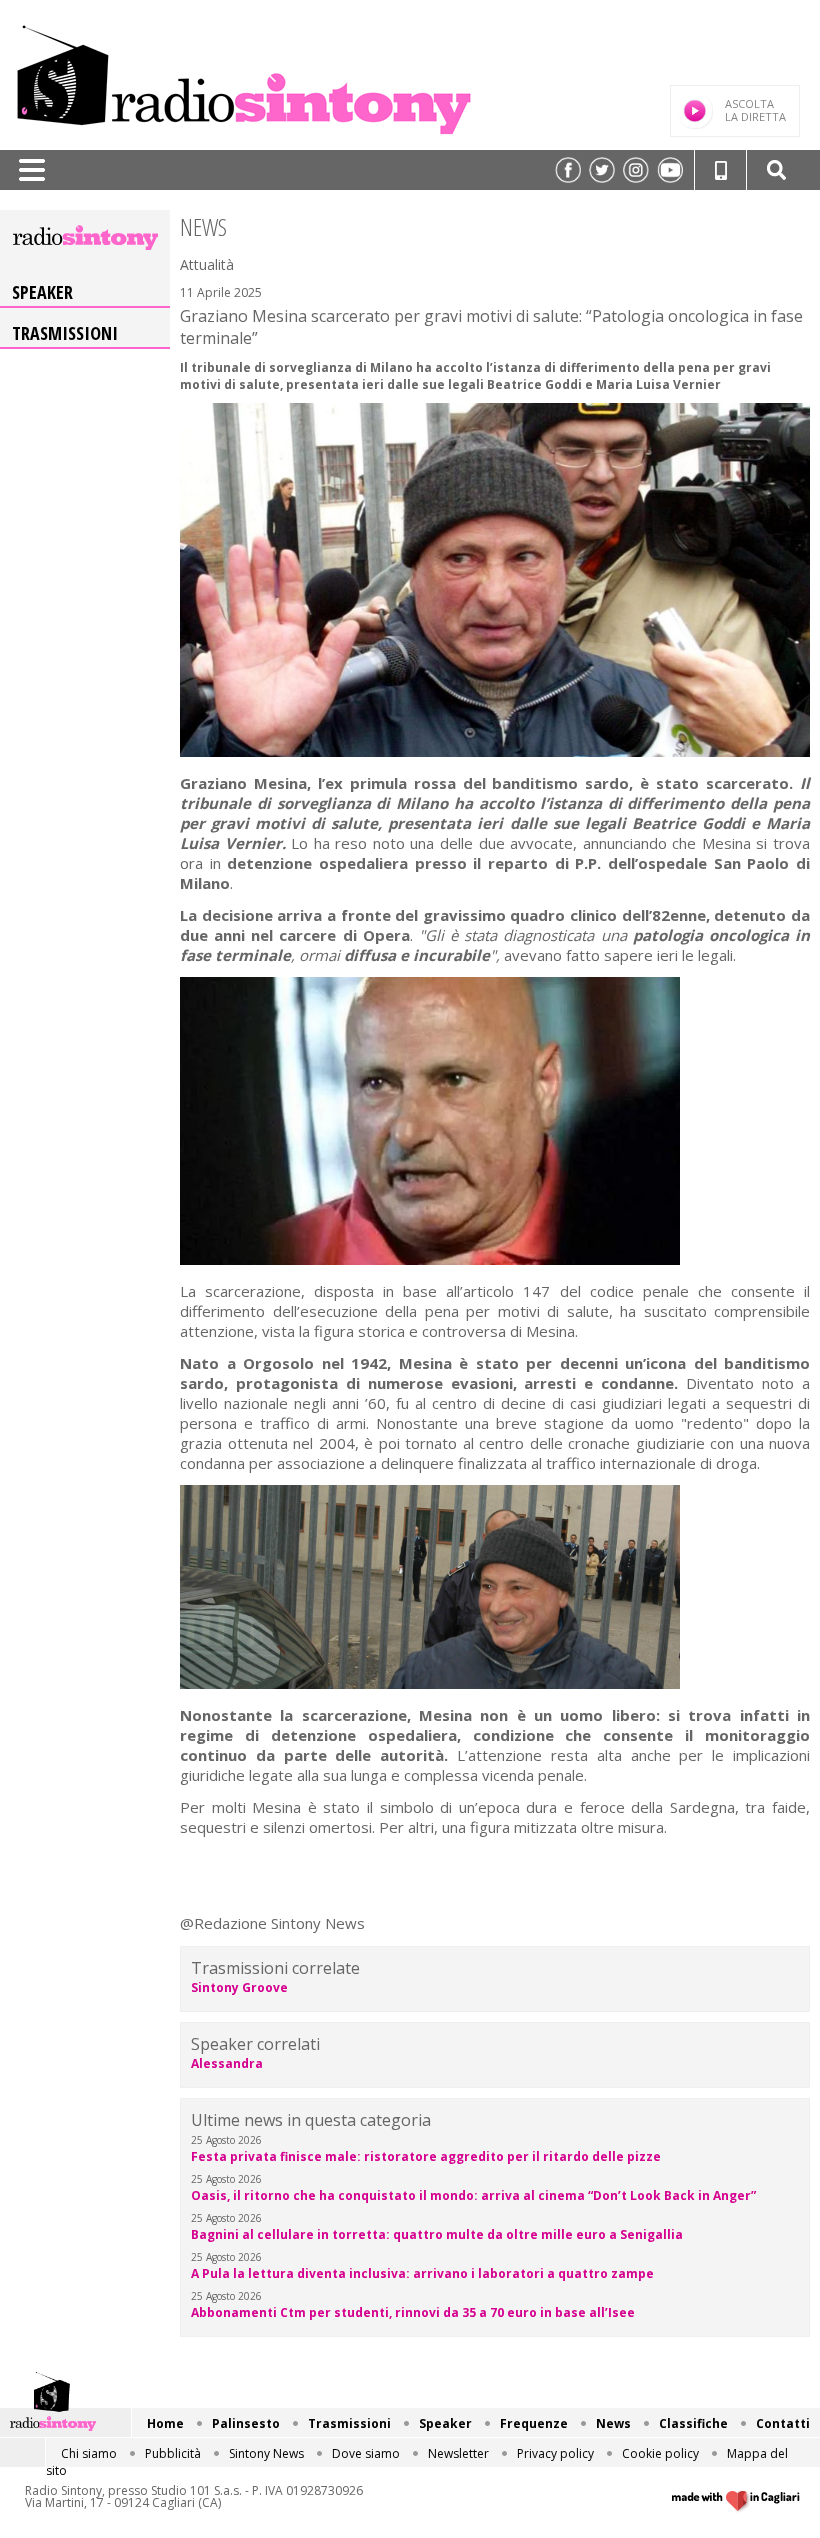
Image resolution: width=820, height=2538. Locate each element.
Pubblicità (173, 2453)
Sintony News (266, 2453)
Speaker (42, 292)
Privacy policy (555, 2453)
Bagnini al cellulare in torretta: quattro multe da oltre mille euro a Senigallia (437, 2234)
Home (165, 2423)
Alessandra (227, 2063)
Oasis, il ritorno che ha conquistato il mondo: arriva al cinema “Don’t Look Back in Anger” (473, 2195)
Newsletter (458, 2453)
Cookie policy (660, 2453)
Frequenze (534, 2423)
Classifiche (693, 2423)
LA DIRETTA (755, 110)
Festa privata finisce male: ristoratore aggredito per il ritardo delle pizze (426, 2156)
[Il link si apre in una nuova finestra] (568, 170)
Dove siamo (366, 2453)
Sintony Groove (239, 1987)
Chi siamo (89, 2453)
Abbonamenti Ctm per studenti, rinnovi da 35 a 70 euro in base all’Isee (413, 2312)
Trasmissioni (65, 333)
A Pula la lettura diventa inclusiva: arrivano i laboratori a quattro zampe (422, 2273)
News (613, 2423)
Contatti (783, 2423)
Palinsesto (246, 2423)
